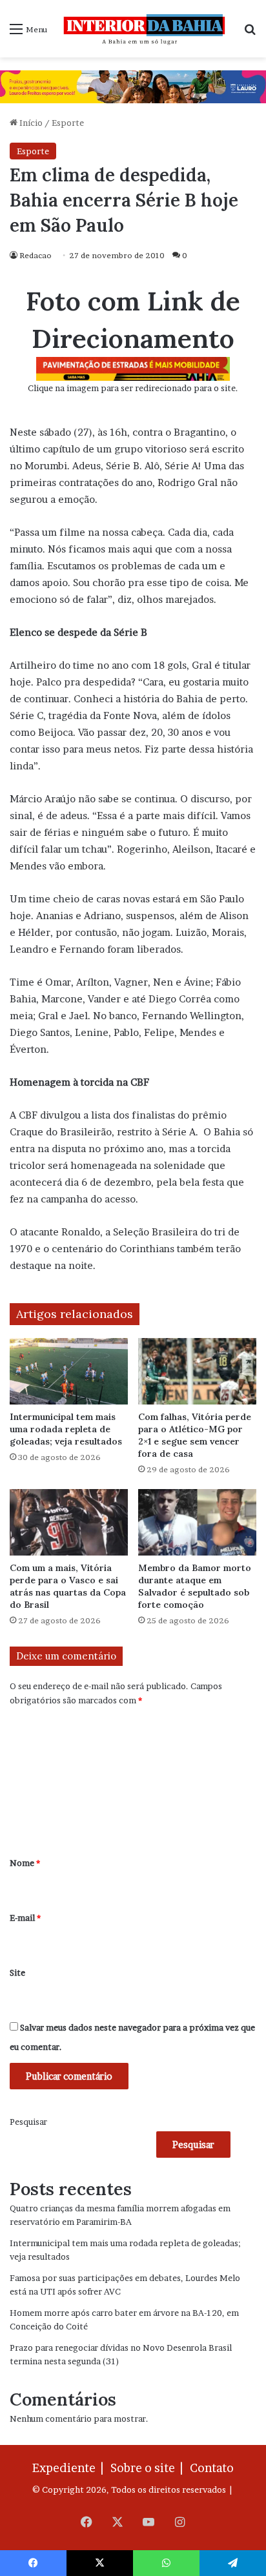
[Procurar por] (250, 33)
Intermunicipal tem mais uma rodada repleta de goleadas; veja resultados (66, 1429)
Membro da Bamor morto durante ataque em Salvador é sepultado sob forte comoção (195, 1586)
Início (30, 123)
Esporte (68, 123)
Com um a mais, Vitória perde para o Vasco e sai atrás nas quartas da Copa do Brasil (68, 1586)
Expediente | (70, 2468)
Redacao (36, 255)
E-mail (25, 1918)
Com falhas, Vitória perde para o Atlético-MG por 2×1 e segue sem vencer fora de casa (195, 1435)
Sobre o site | (149, 2468)
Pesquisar (28, 2122)
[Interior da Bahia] (145, 29)
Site (17, 1973)
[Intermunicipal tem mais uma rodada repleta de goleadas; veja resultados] (69, 1371)
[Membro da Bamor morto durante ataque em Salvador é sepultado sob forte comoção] (197, 1522)
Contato (212, 2468)
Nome (25, 1863)
